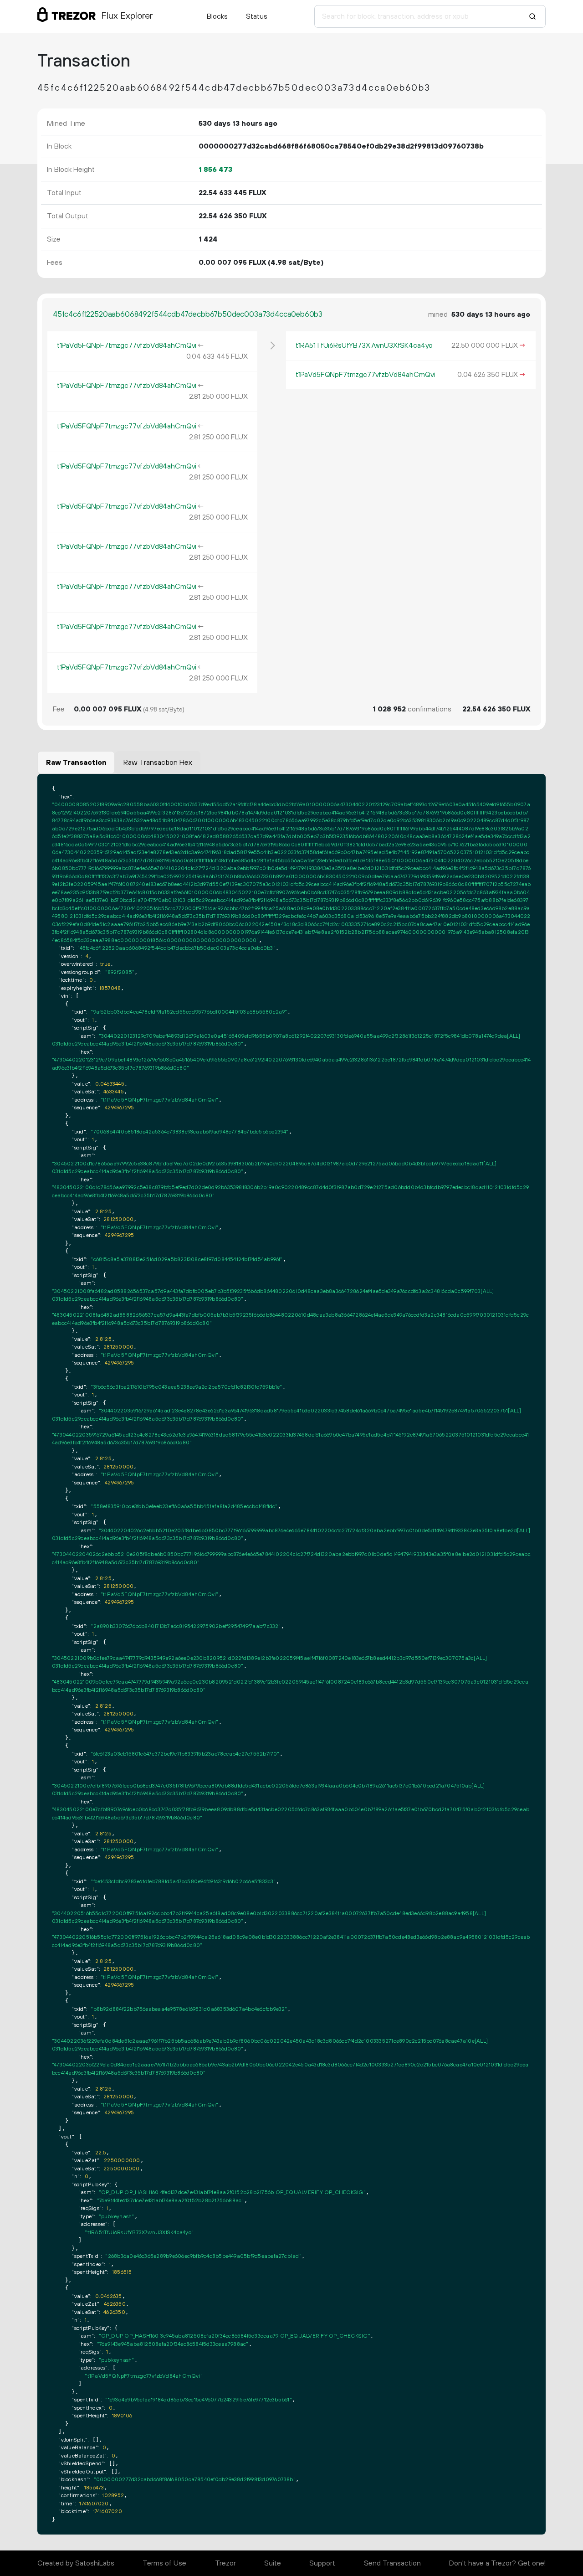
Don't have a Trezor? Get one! (497, 2563)
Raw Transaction (76, 762)
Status (257, 16)
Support (322, 2563)
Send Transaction (392, 2563)
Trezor (225, 2563)
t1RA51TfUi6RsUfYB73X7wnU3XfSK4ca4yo (364, 345)
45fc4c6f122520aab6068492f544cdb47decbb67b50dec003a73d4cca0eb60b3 (188, 314)
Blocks (217, 16)
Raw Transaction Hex (158, 762)
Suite (273, 2563)
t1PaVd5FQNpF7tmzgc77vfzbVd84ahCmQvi (127, 345)
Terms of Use (164, 2563)
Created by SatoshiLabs (76, 2563)
